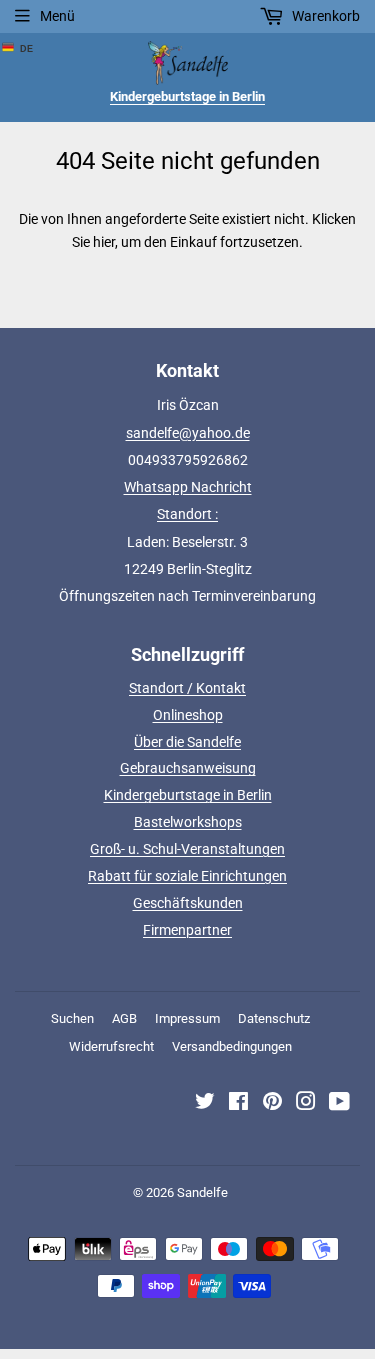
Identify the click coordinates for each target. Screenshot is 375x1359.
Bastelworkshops (188, 822)
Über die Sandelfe (187, 742)
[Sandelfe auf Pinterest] (272, 1104)
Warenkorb (324, 16)
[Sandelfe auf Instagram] (306, 1104)
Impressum (187, 1018)
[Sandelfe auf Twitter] (205, 1104)
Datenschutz (274, 1018)
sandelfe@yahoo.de (188, 433)
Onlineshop (188, 715)
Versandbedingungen (232, 1046)
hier (104, 242)
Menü (57, 16)
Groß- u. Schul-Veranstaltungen (187, 849)
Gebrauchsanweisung (188, 768)
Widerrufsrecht (111, 1046)
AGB (124, 1018)
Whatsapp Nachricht (188, 487)
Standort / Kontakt (187, 688)
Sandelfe (202, 1192)
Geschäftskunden (188, 903)
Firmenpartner (187, 930)
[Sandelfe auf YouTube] (339, 1104)
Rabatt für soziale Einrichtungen (187, 876)
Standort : (187, 514)
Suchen (72, 1018)
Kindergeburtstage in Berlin (188, 795)
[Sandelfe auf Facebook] (238, 1104)
